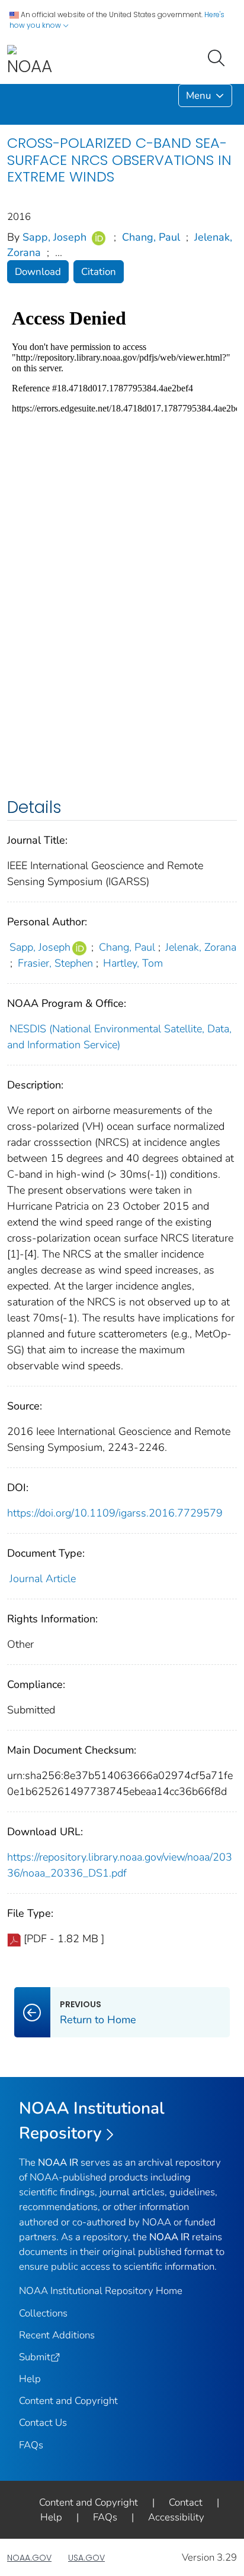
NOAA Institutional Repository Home (101, 2291)
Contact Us (43, 2423)
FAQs (31, 2445)
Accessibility (176, 2517)
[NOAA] (30, 61)
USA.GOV (86, 2558)
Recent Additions (57, 2335)
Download (38, 272)
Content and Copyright (68, 2401)
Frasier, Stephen (55, 963)
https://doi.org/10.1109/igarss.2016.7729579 (115, 1513)
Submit (35, 2357)
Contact (186, 2502)
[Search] (219, 57)
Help (30, 2379)
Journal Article (43, 1579)
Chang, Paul (151, 237)
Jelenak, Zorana (201, 947)
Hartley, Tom (133, 963)
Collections (43, 2313)
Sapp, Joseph (54, 237)
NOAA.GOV (29, 2558)
